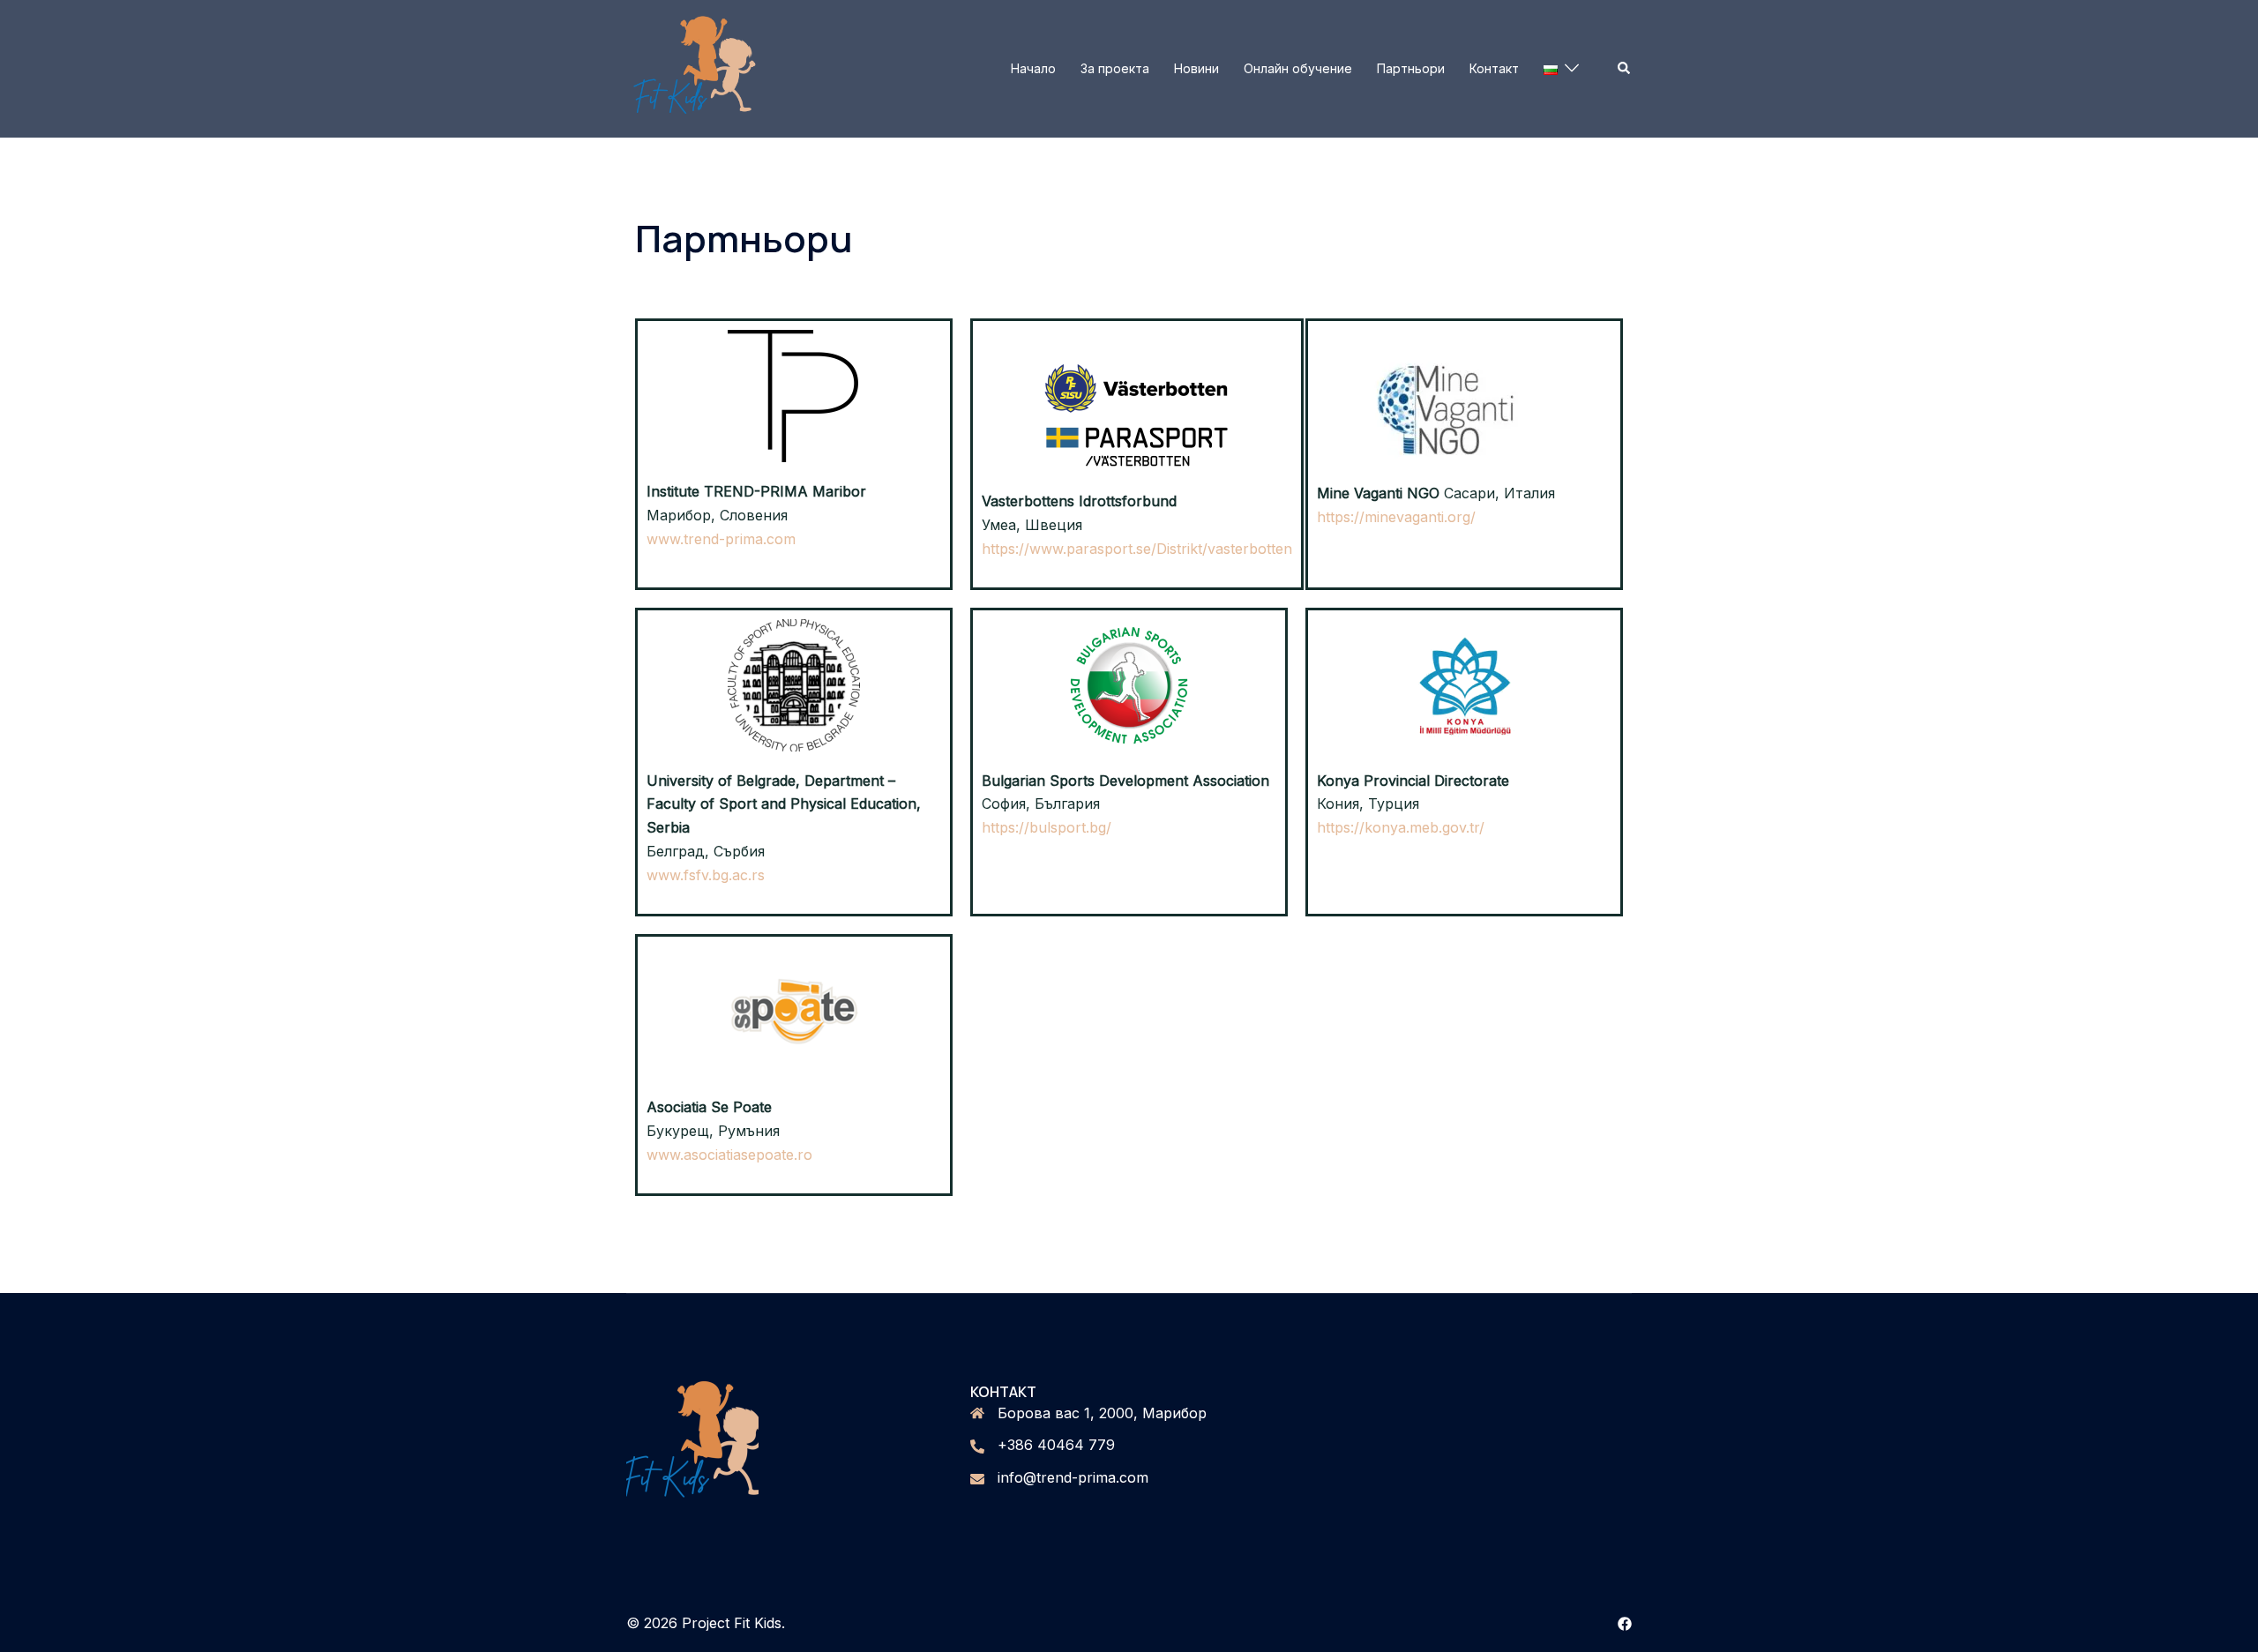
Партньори (1411, 68)
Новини (1196, 68)
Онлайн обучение (1298, 68)
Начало (1033, 68)
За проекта (1115, 68)
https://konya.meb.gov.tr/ (1401, 827)
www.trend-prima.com (721, 539)
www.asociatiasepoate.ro (729, 1155)
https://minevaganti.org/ (1396, 517)
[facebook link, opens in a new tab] (1625, 1623)
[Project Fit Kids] (697, 67)
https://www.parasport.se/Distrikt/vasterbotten (1137, 549)
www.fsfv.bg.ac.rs (706, 875)
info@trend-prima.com (1073, 1477)
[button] (1625, 69)
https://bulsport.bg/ (1047, 827)
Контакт (1494, 68)
